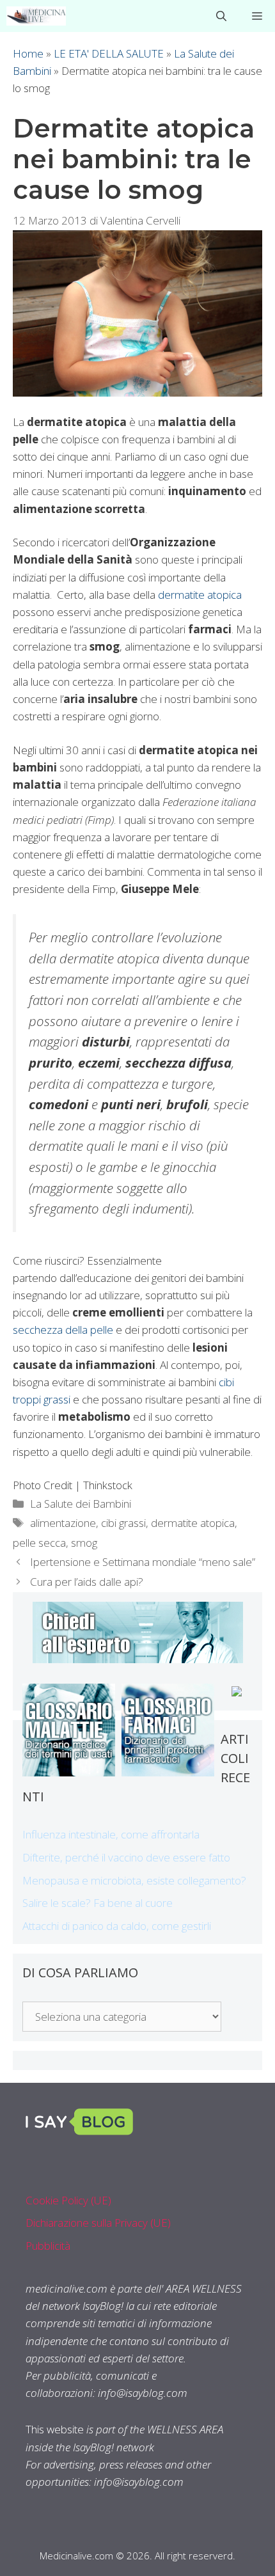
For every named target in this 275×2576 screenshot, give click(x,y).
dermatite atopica (200, 595)
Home (28, 53)
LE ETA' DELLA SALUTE (109, 53)
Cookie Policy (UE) (68, 2200)
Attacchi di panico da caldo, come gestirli (117, 1926)
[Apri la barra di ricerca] (221, 16)
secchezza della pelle (63, 1330)
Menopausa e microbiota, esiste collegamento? (134, 1880)
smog (84, 1543)
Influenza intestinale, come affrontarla (111, 1834)
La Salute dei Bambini (81, 1504)
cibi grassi (123, 1523)
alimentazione (63, 1523)
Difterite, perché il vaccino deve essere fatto (126, 1857)
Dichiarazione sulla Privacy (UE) (98, 2223)
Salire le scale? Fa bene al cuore (98, 1903)
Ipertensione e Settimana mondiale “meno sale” (143, 1562)
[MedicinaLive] (36, 16)
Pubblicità (48, 2246)
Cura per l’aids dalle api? (87, 1582)
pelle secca (39, 1543)
